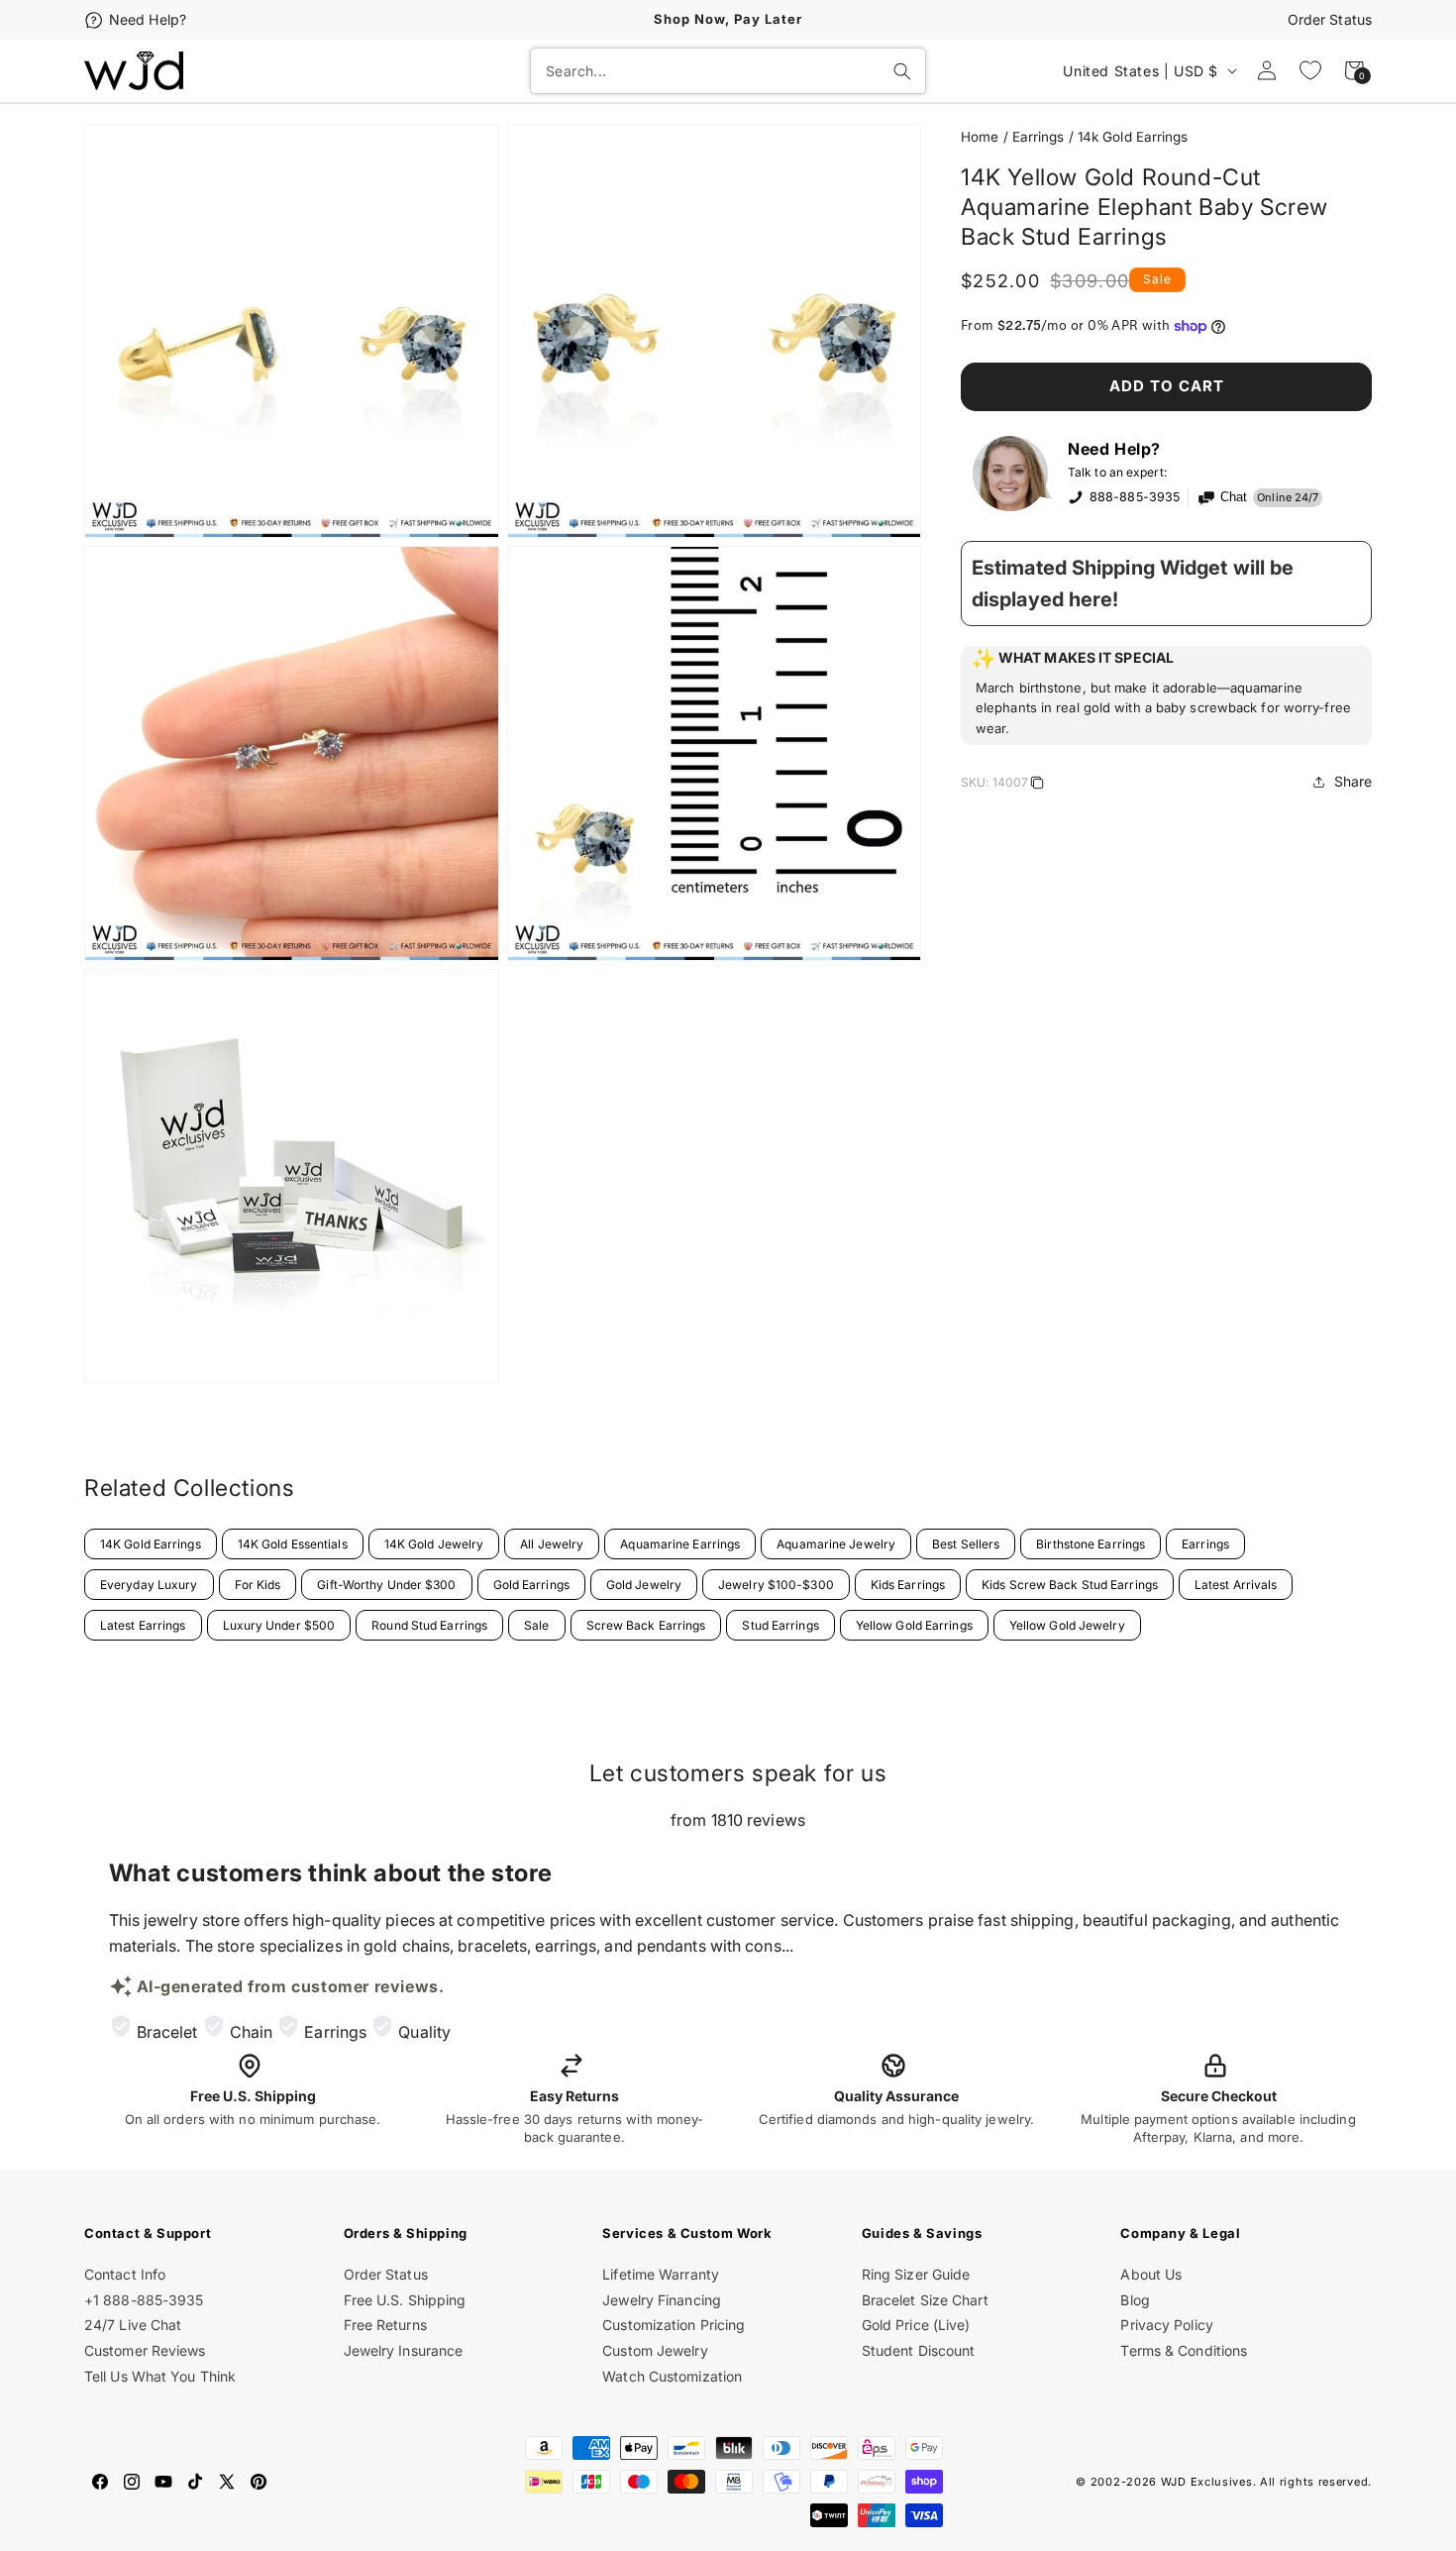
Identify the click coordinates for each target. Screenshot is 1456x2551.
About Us (1151, 2274)
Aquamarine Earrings (680, 1544)
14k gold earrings (1133, 137)
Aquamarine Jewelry (836, 1544)
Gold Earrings (531, 1585)
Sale (536, 1625)
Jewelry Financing (662, 2300)
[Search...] (902, 71)
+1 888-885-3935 (144, 2300)
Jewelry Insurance (404, 2350)
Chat (1234, 497)
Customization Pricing (674, 2325)
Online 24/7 (1288, 497)
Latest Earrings (143, 1625)
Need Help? (148, 19)
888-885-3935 (1135, 497)
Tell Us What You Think (160, 2376)
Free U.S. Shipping (405, 2300)
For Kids (258, 1585)
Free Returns (385, 2325)
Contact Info (125, 2274)
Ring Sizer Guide (916, 2274)
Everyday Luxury (149, 1585)
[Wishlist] (1310, 70)
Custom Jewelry (655, 2350)
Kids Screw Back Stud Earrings (1070, 1585)
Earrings (1039, 137)
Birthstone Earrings (1091, 1544)
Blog (1135, 2300)
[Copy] (1037, 786)
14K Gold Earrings (151, 1544)
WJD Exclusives (1207, 2482)
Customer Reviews (145, 2350)
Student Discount (919, 2350)
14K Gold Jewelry (434, 1544)
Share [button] (1353, 781)
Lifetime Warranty (661, 2274)
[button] (1166, 695)
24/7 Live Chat (133, 2325)
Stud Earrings (780, 1625)
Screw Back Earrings (646, 1625)
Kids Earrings (908, 1585)
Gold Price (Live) (916, 2325)
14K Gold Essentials (293, 1544)
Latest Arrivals (1236, 1585)
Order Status (1330, 19)
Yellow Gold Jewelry (1067, 1625)
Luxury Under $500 (279, 1625)
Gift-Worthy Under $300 (386, 1585)
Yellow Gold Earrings (914, 1625)
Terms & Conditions (1184, 2350)
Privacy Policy (1166, 2325)
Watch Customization (672, 2376)
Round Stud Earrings (429, 1625)
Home (980, 137)
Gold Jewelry (644, 1585)
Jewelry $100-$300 (776, 1585)
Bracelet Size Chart (925, 2300)
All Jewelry (552, 1544)
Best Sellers (966, 1544)
